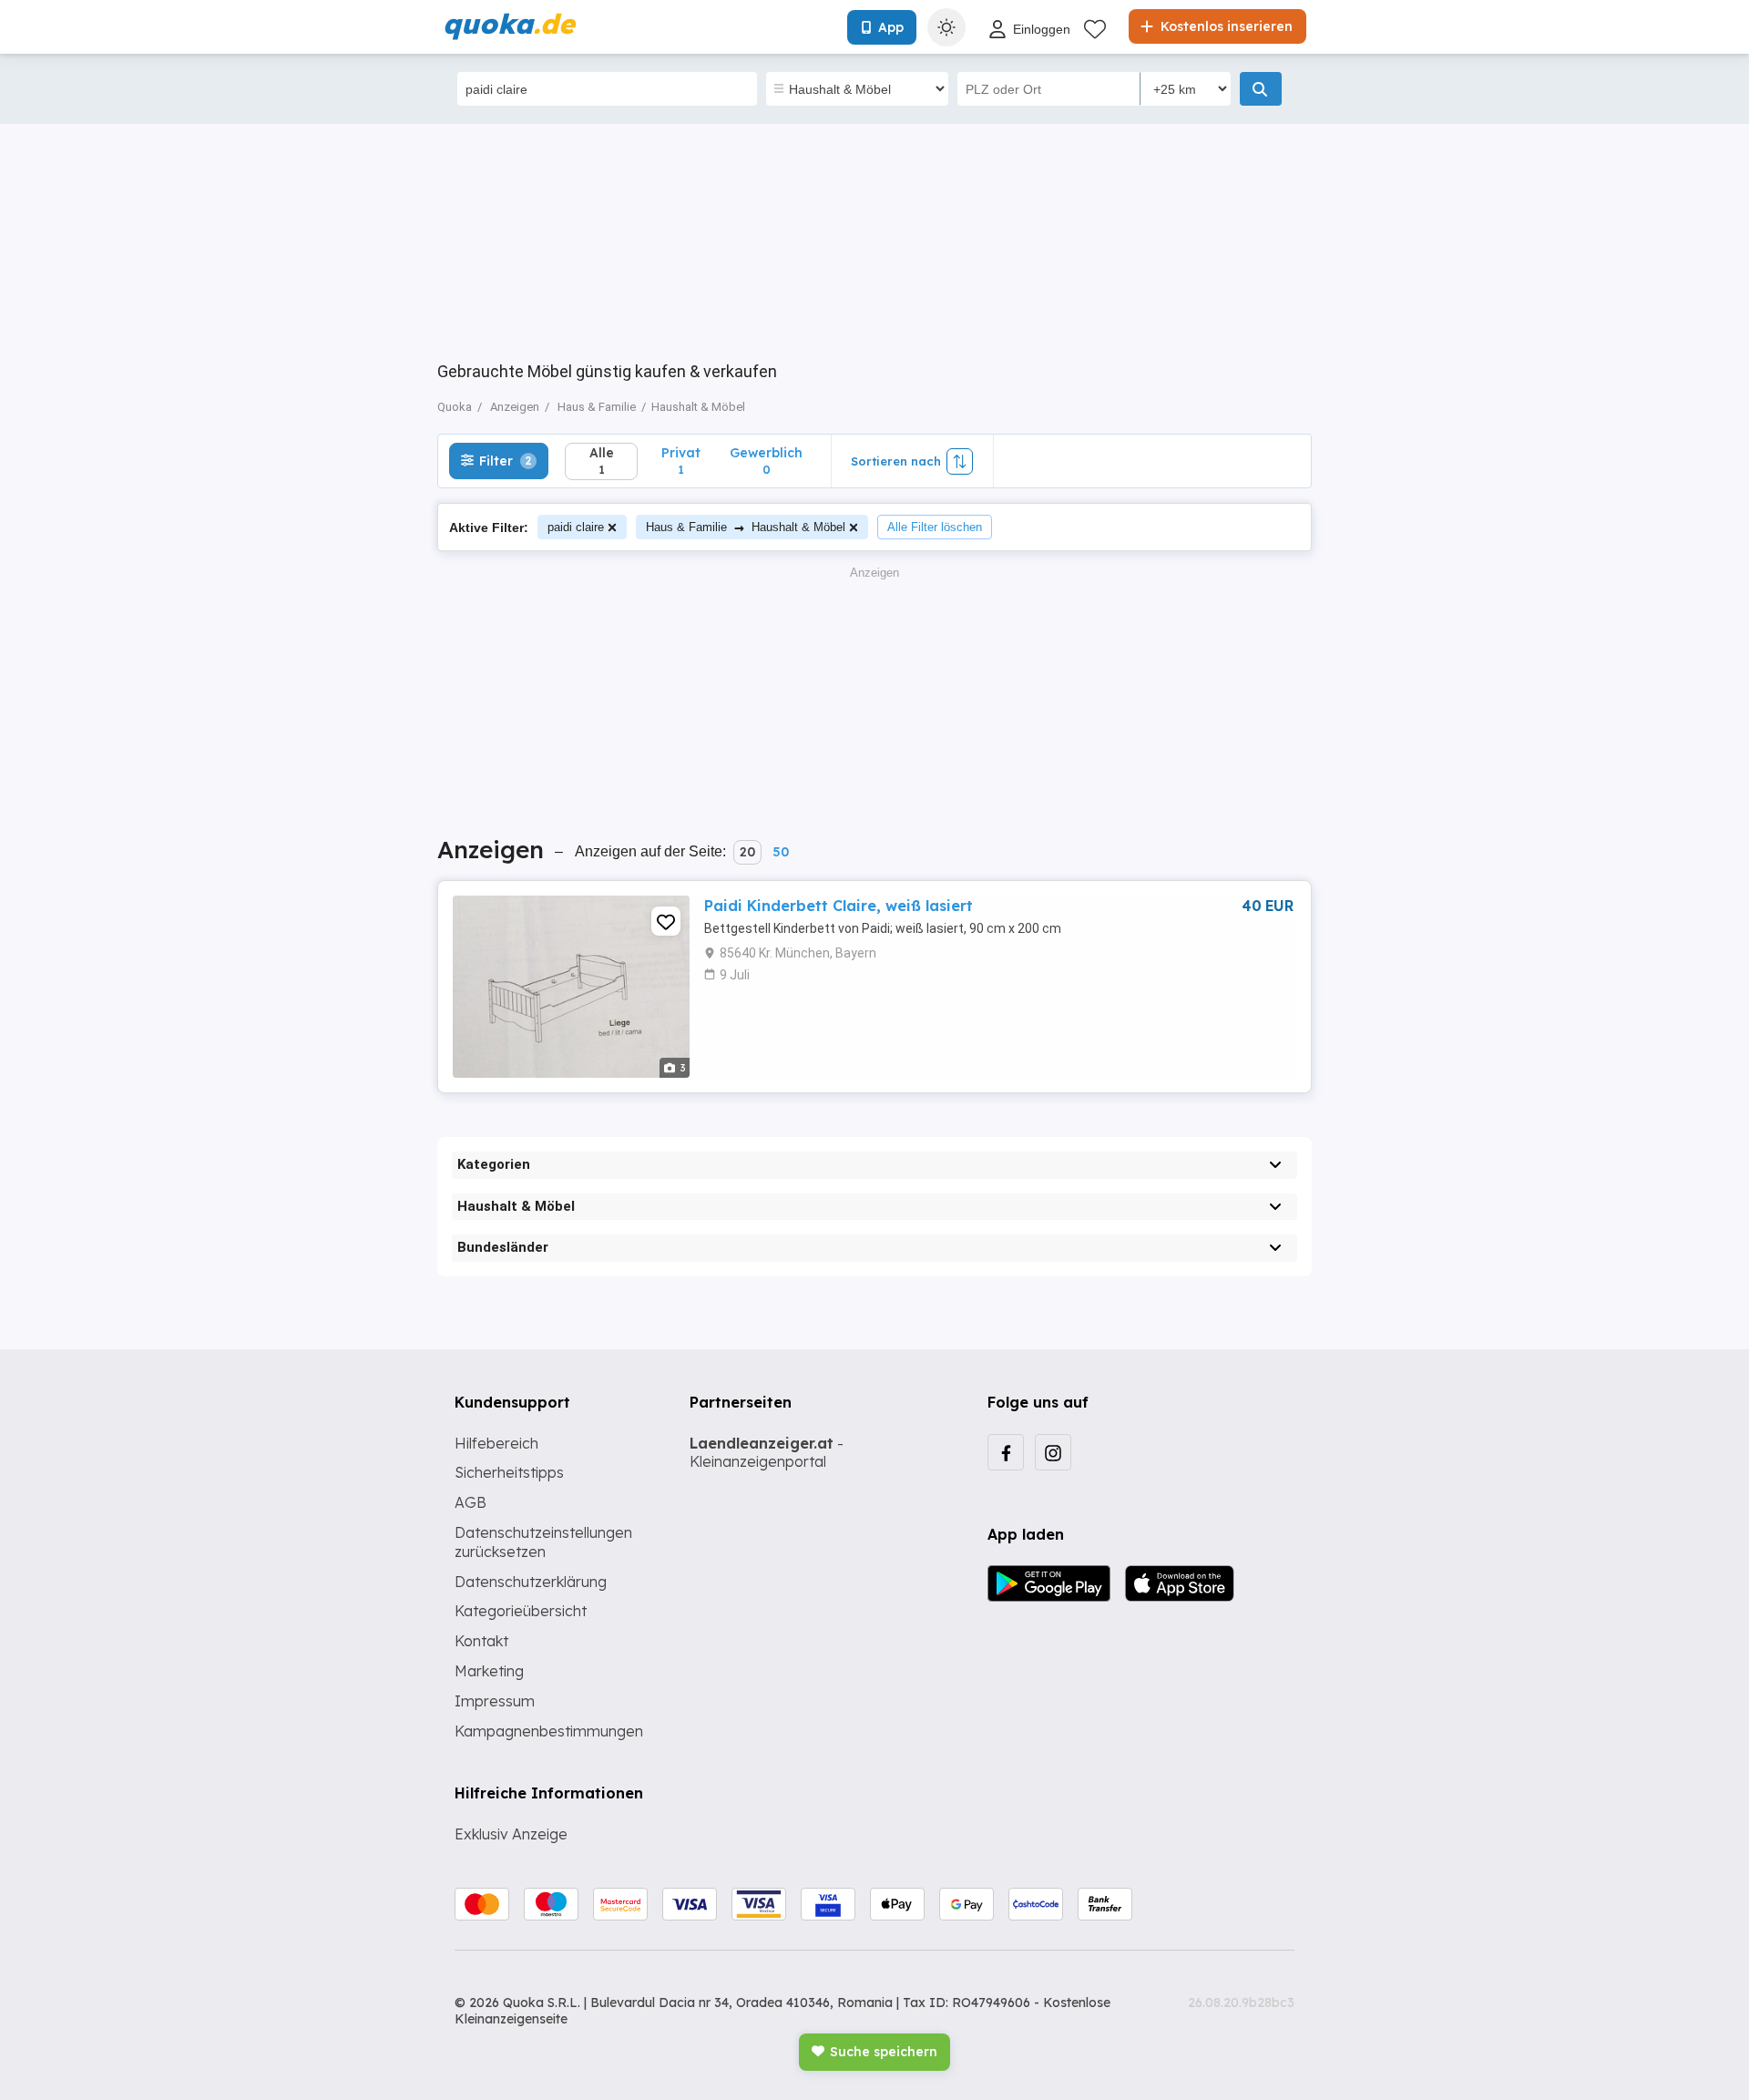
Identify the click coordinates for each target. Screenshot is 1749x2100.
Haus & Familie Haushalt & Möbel (746, 527)
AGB (470, 1502)
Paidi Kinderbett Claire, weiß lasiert (839, 906)
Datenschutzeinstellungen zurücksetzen (543, 1542)
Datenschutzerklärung (531, 1582)
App (891, 27)
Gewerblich (766, 461)
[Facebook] (1006, 1452)
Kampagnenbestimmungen (549, 1731)
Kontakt (481, 1641)
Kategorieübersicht (521, 1611)
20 (747, 852)
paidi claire (576, 527)
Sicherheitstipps (509, 1472)
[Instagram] (1053, 1452)
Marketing (489, 1671)
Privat (681, 461)
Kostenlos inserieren (1225, 26)
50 (781, 852)
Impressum (495, 1701)
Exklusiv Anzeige (511, 1834)
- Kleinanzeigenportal (767, 1453)
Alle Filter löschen (935, 527)
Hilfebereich (496, 1443)
